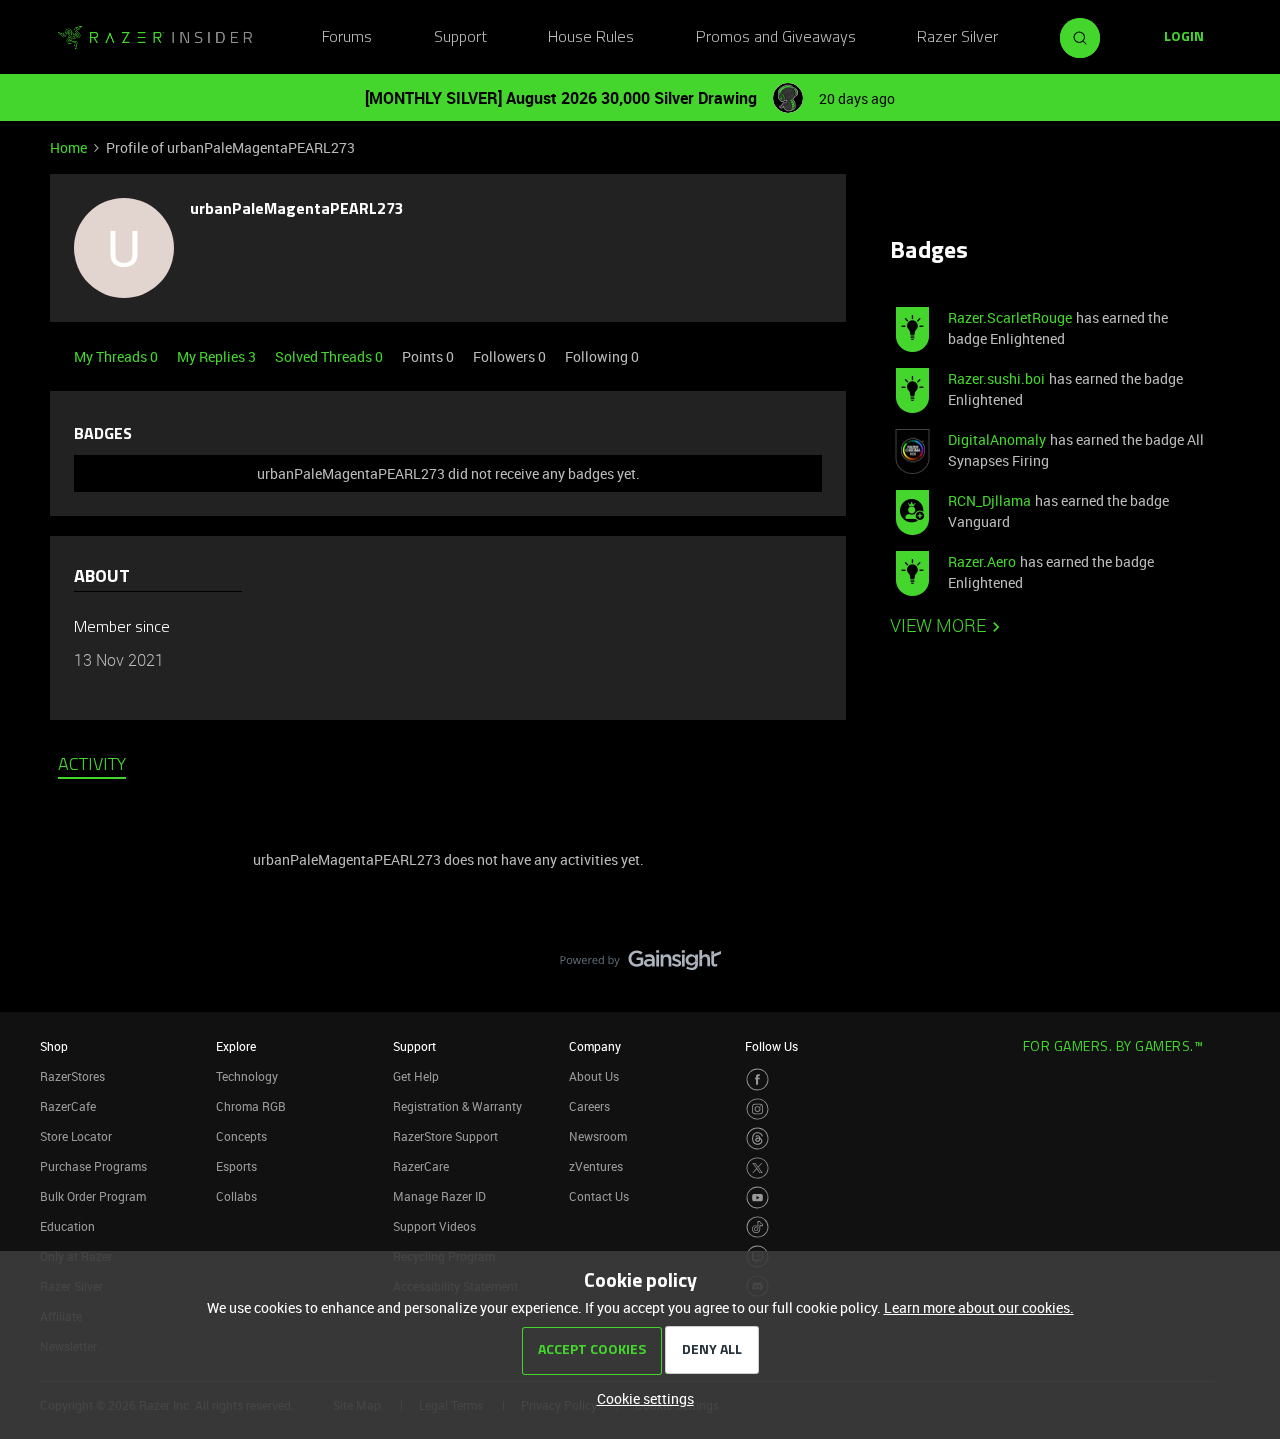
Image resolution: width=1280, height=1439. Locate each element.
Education (67, 1226)
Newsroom (598, 1136)
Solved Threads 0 (330, 356)
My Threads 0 (117, 356)
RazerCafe (68, 1106)
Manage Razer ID (439, 1196)
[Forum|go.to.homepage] (155, 38)
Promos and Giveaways (776, 38)
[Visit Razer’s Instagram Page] (757, 1109)
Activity (92, 766)
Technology (247, 1076)
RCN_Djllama (989, 500)
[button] (1184, 38)
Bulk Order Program (93, 1196)
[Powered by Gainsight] (640, 965)
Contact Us (599, 1196)
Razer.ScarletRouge (1010, 317)
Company (595, 1046)
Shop (54, 1046)
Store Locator (76, 1136)
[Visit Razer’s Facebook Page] (757, 1079)
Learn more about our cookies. (979, 1307)
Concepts (241, 1136)
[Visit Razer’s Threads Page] (757, 1138)
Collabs (236, 1196)
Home (68, 147)
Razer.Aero (982, 561)
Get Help (416, 1076)
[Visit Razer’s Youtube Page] (757, 1197)
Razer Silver (957, 38)
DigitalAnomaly (997, 439)
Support (460, 38)
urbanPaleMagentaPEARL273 (296, 210)
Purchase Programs (93, 1166)
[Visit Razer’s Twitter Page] (757, 1168)
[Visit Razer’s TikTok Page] (757, 1227)
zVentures (596, 1166)
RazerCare (421, 1166)
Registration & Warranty (457, 1106)
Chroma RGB (251, 1106)
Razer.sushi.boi (996, 378)
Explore (236, 1046)
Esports (236, 1166)
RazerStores (72, 1076)
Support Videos (434, 1226)
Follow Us (771, 1046)
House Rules (591, 38)
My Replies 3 (218, 356)
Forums (347, 38)
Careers (589, 1106)
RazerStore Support (445, 1136)
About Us (594, 1076)
